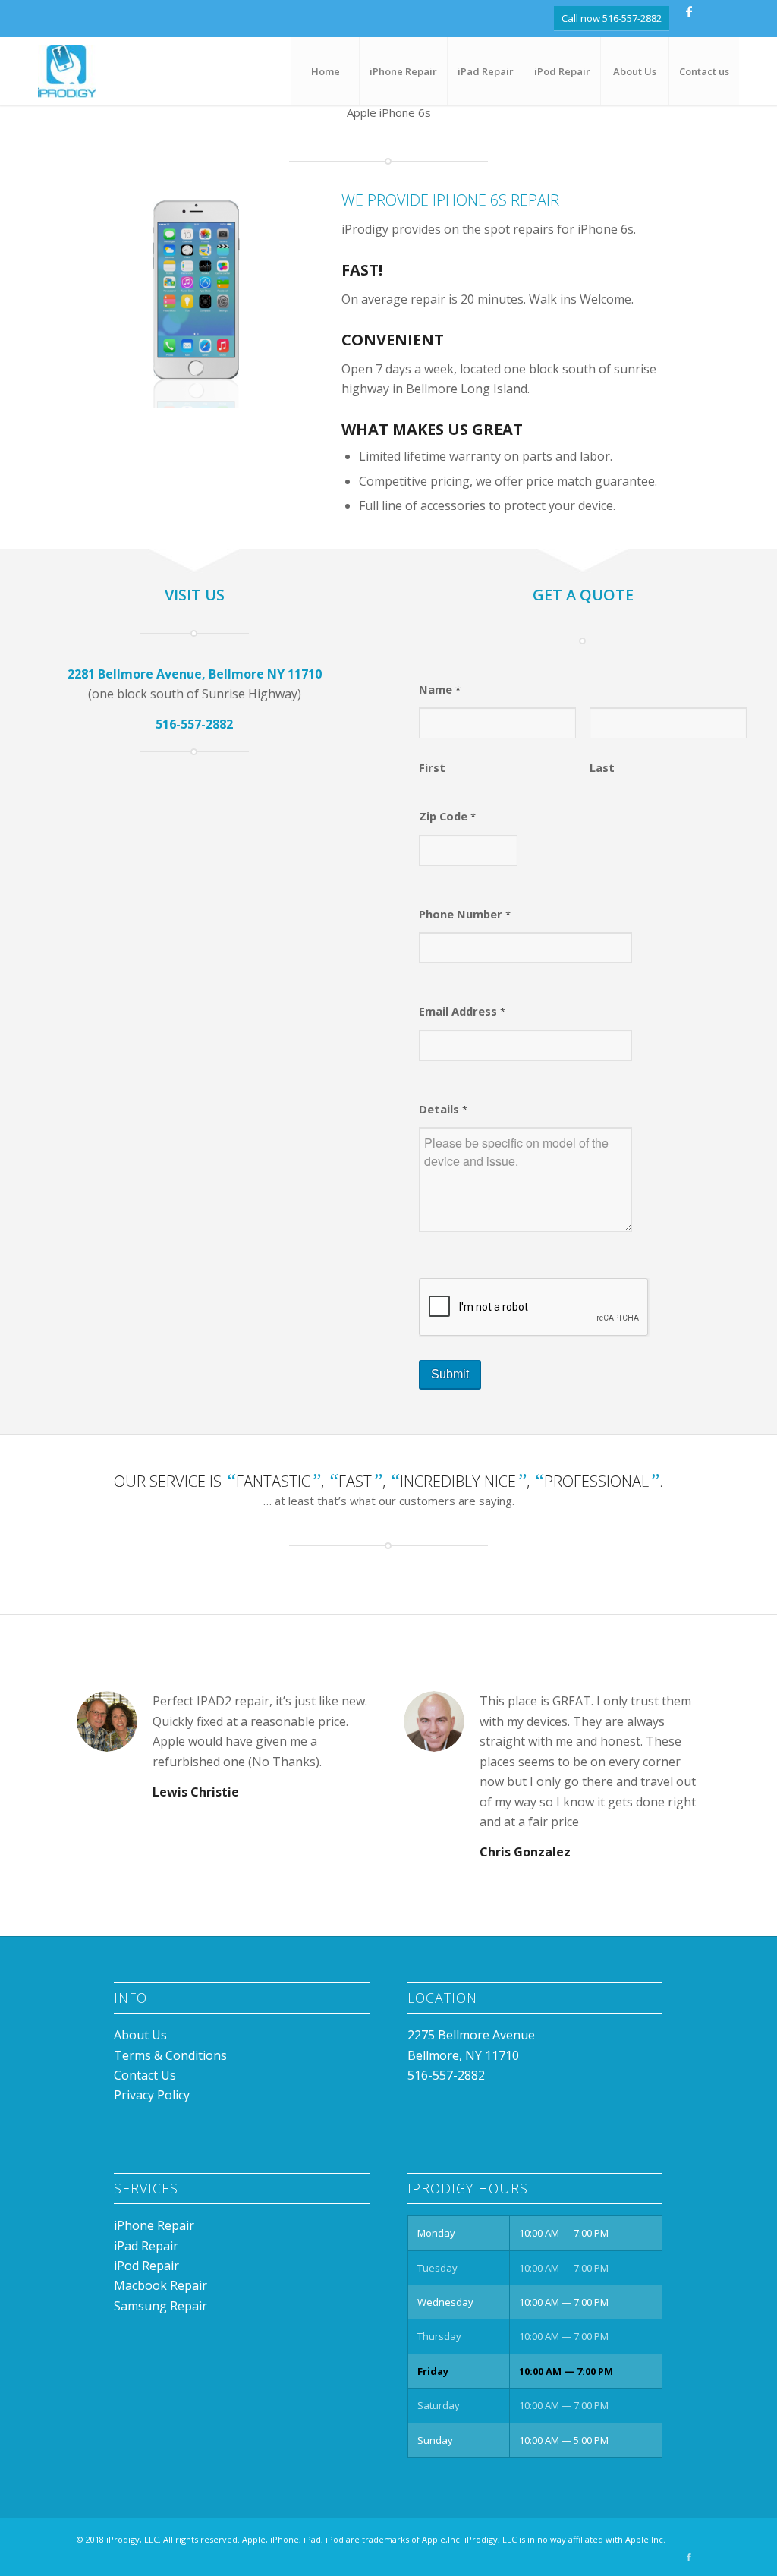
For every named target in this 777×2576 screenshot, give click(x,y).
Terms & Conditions (170, 2055)
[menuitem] (325, 71)
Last (602, 767)
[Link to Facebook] (689, 11)
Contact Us (145, 2075)
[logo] (67, 71)
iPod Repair (146, 2266)
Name (440, 689)
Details (443, 1109)
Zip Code (447, 816)
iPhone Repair (154, 2225)
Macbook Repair (160, 2285)
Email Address (462, 1011)
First (432, 767)
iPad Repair (146, 2246)
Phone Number (465, 914)
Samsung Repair (160, 2306)
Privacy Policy (152, 2095)
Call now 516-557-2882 (612, 18)
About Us (140, 2035)
